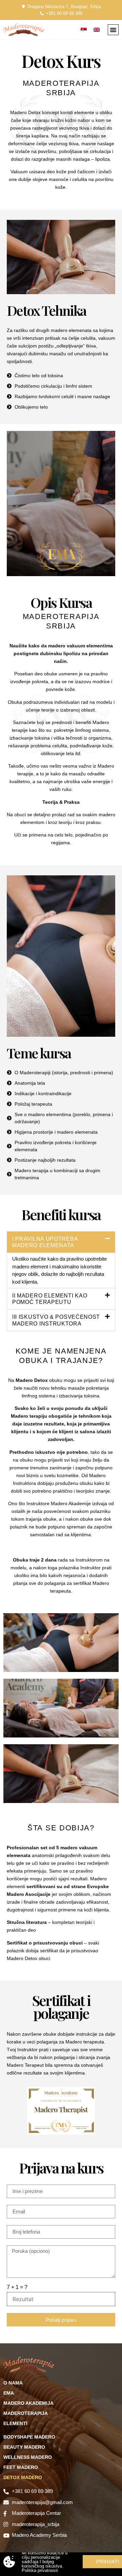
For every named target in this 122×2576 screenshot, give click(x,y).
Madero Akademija (28, 2403)
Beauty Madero (24, 2447)
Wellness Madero (28, 2457)
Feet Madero (21, 2467)
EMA (9, 2393)
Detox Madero (23, 2477)
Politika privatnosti (40, 2570)
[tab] (61, 1242)
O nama (13, 2383)
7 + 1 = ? (17, 2287)
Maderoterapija (26, 2413)
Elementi (15, 2423)
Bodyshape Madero (29, 2437)
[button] (113, 30)
